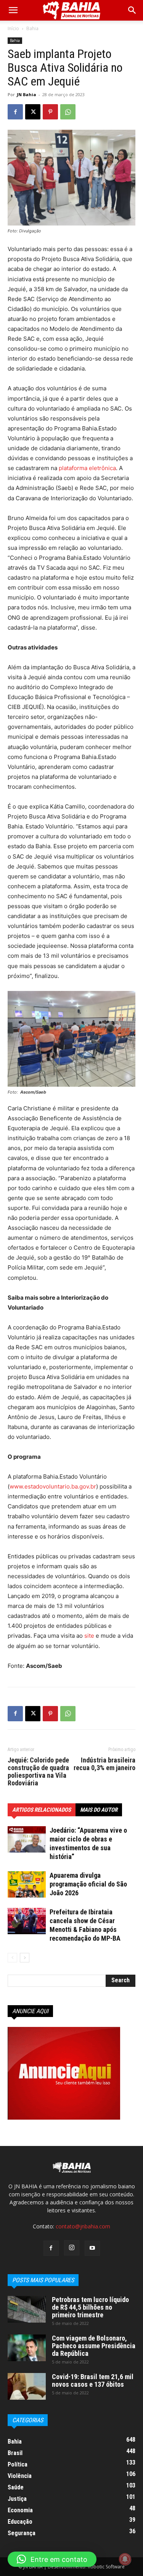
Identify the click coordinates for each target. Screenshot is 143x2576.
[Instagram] (72, 2248)
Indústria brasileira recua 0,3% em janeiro (104, 1764)
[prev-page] (12, 1958)
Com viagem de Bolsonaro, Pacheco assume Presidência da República (94, 2346)
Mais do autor (99, 1810)
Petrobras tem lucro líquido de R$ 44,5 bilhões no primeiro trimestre (90, 2307)
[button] (132, 10)
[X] (33, 112)
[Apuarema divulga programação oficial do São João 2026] (27, 1884)
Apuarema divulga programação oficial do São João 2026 (88, 1884)
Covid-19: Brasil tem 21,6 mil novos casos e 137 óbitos (93, 2380)
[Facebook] (15, 112)
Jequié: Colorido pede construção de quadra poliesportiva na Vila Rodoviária (38, 1772)
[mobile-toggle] (13, 10)
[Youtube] (92, 2248)
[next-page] (25, 1958)
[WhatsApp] (68, 112)
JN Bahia (27, 94)
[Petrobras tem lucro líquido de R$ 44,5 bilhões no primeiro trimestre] (27, 2309)
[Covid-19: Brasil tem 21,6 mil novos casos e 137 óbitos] (27, 2386)
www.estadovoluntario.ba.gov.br (53, 1486)
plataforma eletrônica (87, 468)
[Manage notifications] (125, 2559)
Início (13, 28)
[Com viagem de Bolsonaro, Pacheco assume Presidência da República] (27, 2348)
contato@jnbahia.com (83, 2226)
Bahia (32, 28)
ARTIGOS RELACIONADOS (42, 1810)
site (90, 1636)
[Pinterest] (50, 112)
